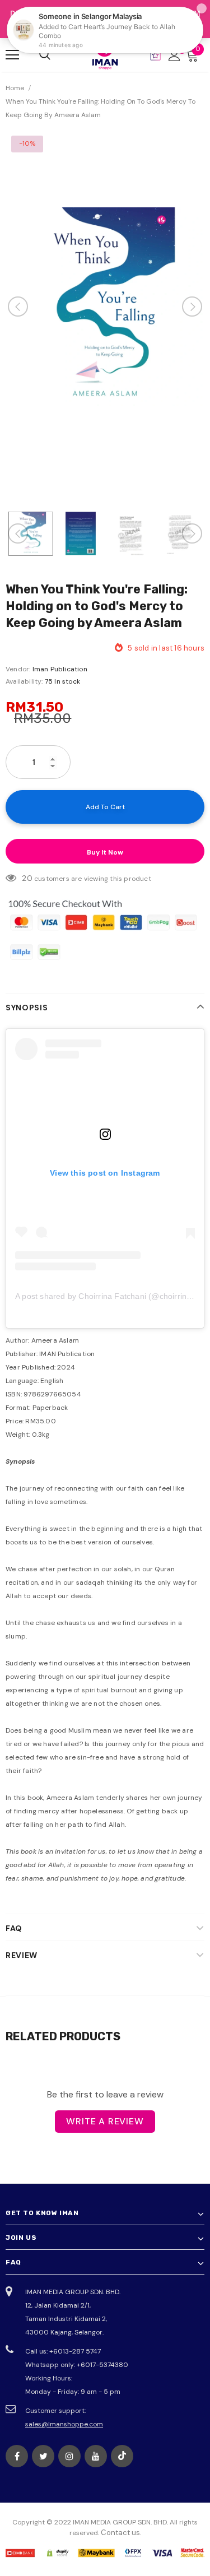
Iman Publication (60, 669)
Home (15, 88)
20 (27, 878)
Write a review (105, 2121)
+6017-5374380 (102, 2365)
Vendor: (18, 669)
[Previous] (18, 307)
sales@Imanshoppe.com (64, 2424)
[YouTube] (96, 2456)
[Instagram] (69, 2456)
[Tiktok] (122, 2456)
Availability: (24, 681)
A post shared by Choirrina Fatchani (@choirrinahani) (112, 1296)
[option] (105, 307)
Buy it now (105, 852)
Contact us (120, 2533)
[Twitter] (43, 2456)
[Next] (192, 307)
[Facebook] (17, 2456)
